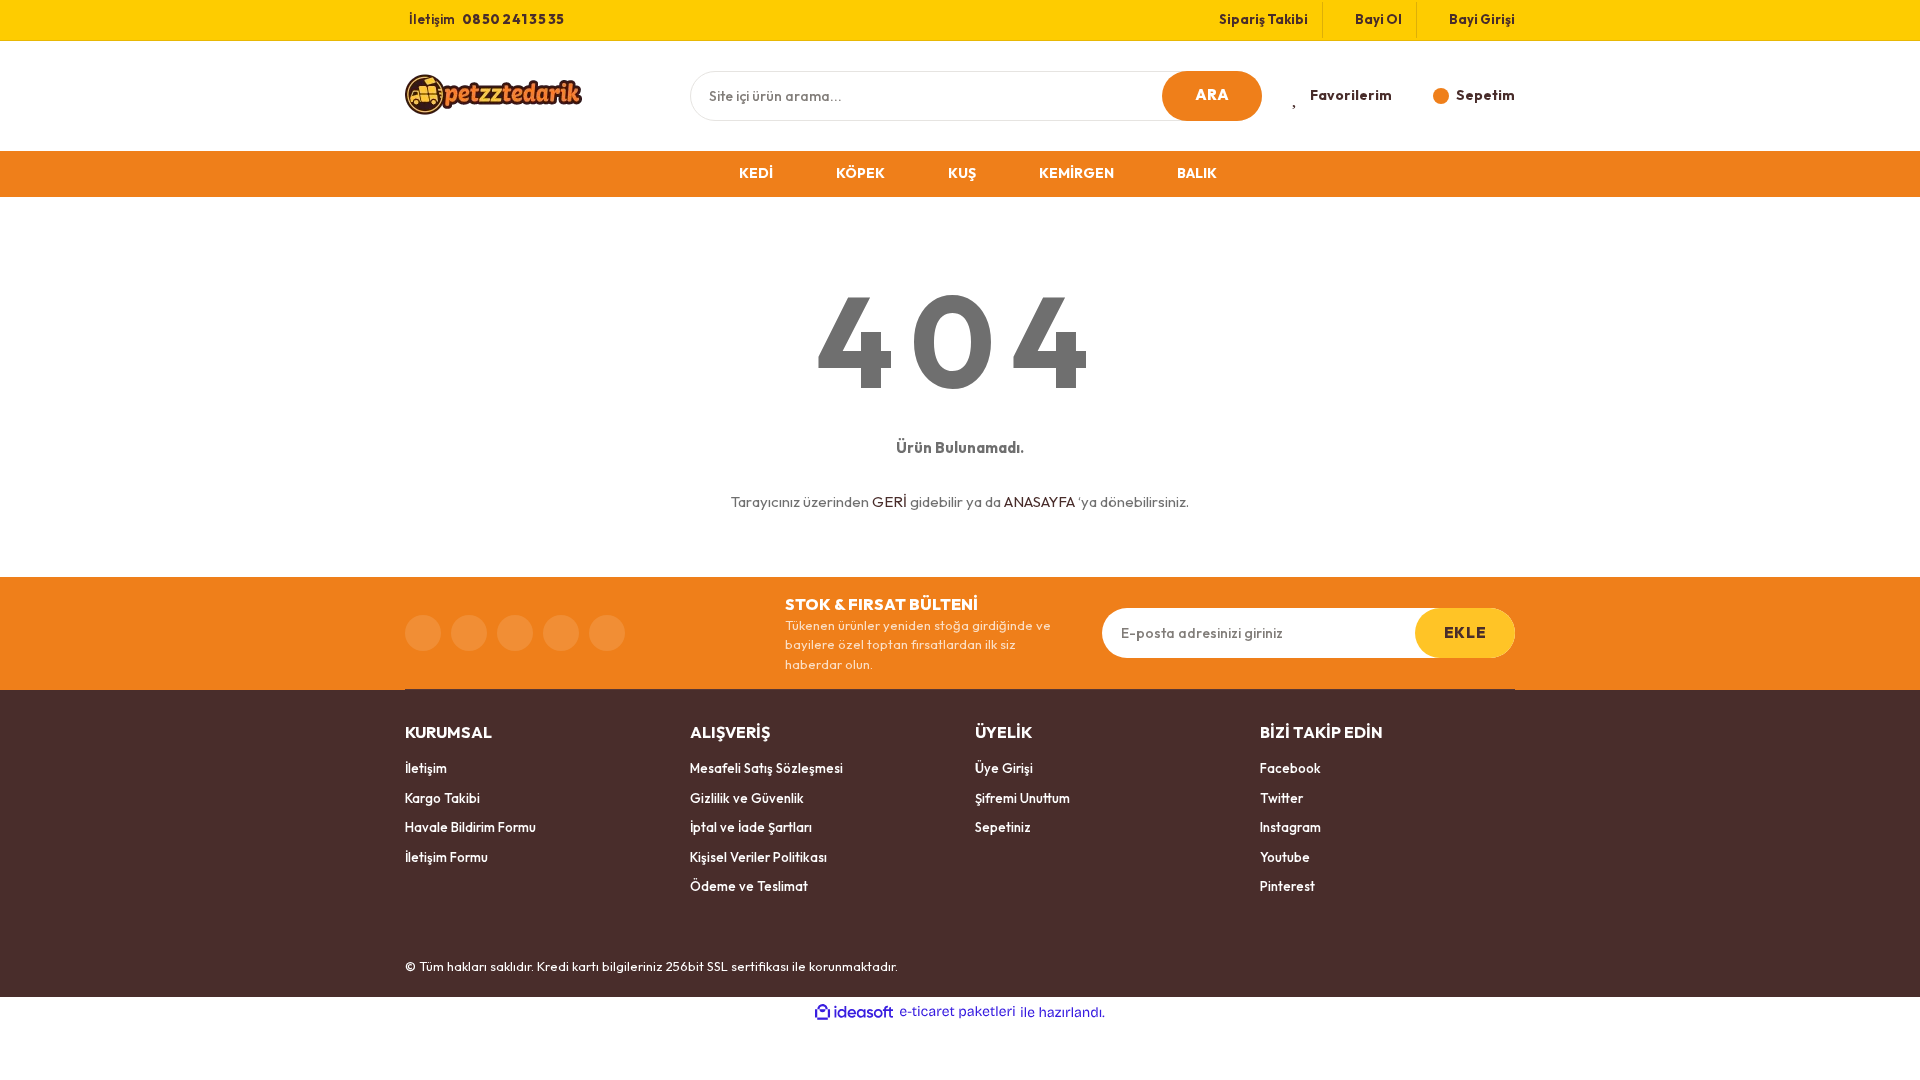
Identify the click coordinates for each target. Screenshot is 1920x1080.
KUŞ (962, 173)
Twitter (1281, 798)
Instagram (1290, 827)
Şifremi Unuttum (1022, 798)
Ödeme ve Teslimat (749, 886)
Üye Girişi (1004, 768)
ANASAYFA (1039, 501)
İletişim (426, 768)
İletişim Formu (446, 857)
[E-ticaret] (957, 1012)
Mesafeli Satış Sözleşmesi (766, 768)
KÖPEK (860, 173)
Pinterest (1287, 886)
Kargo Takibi (442, 798)
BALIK (1197, 173)
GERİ (889, 501)
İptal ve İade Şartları (751, 827)
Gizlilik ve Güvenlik (747, 798)
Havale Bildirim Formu (470, 827)
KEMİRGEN (1076, 173)
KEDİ (756, 173)
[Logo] (493, 94)
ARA (1212, 94)
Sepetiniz (1003, 827)
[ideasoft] (854, 1012)
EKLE (1465, 632)
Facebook (1290, 768)
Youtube (1285, 857)
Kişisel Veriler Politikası (758, 857)
